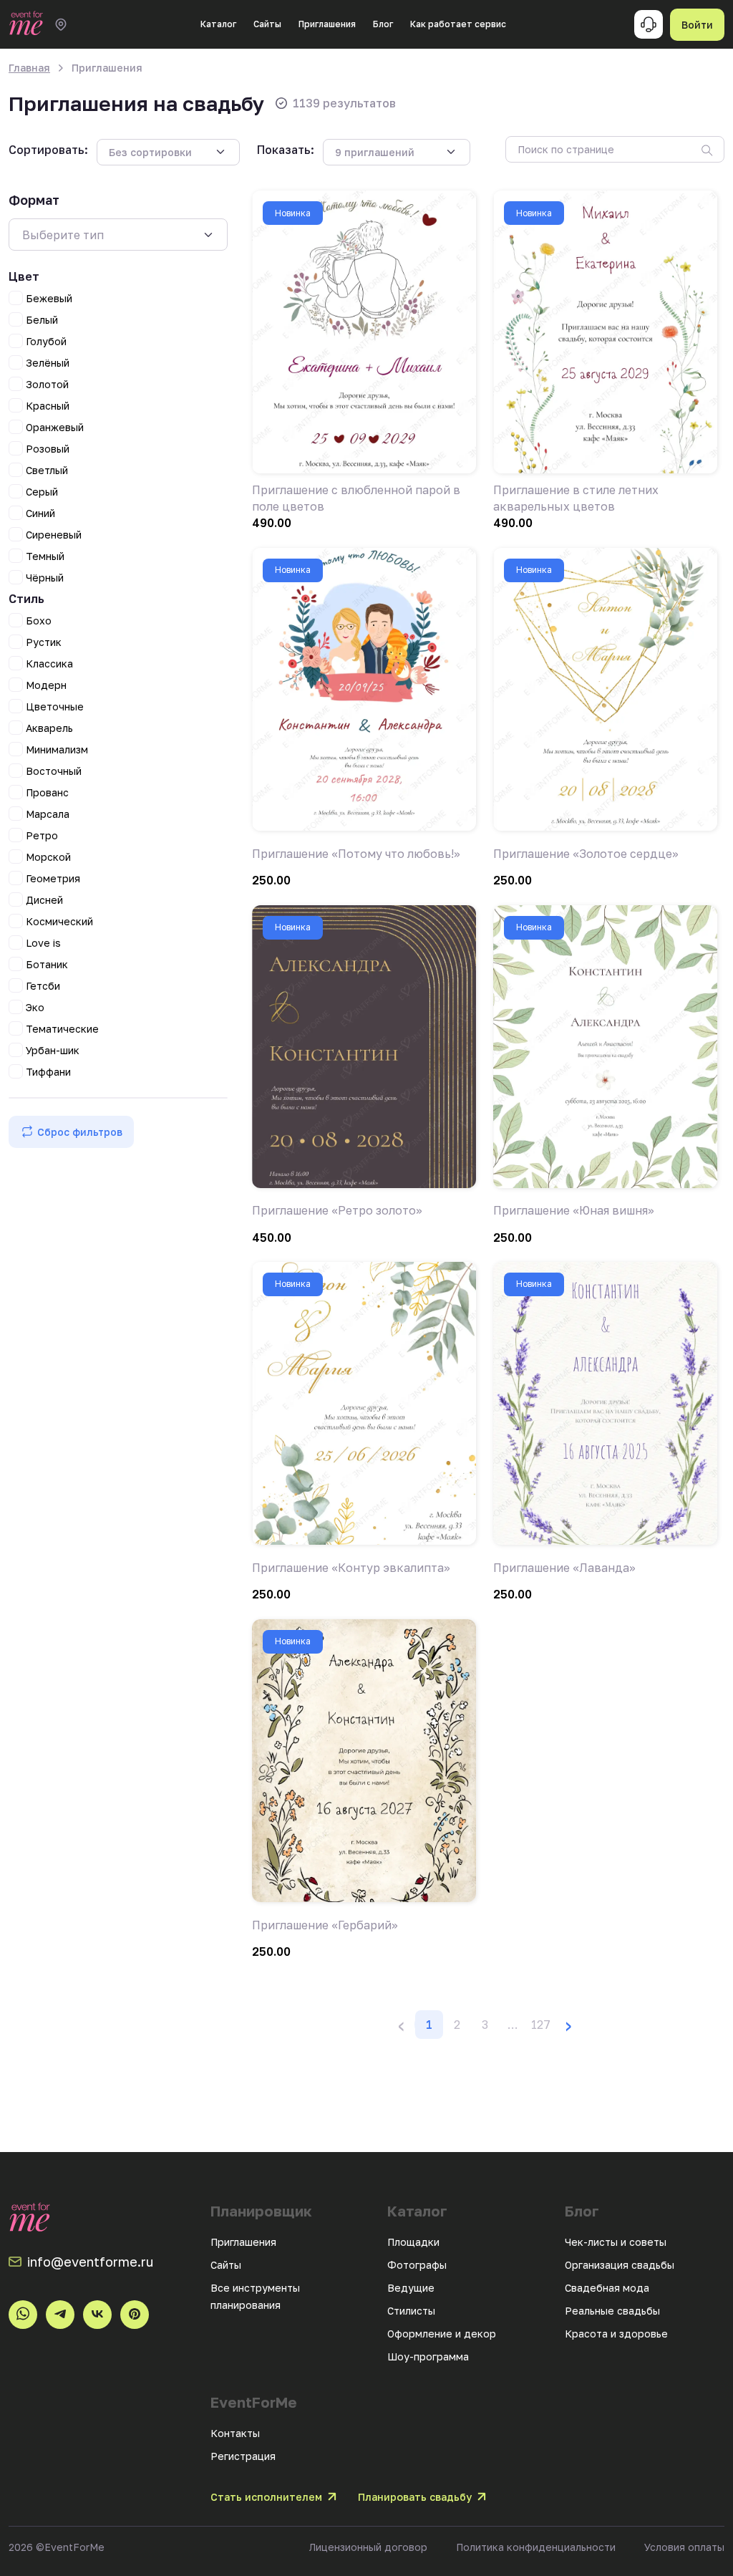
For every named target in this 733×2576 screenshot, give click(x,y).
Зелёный (48, 363)
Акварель (49, 728)
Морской (48, 857)
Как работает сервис (458, 24)
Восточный (54, 771)
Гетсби (43, 986)
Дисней (44, 900)
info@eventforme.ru (90, 2262)
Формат (34, 200)
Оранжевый (55, 427)
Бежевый (49, 298)
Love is (43, 943)
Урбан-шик (53, 1050)
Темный (45, 556)
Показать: (286, 150)
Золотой (47, 384)
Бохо (39, 621)
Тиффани (48, 1072)
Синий (40, 513)
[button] (513, 2025)
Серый (42, 492)
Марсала (48, 814)
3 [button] (485, 2025)
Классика (49, 664)
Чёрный (45, 578)
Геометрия (53, 878)
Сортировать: (48, 150)
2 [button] (457, 2025)
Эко (35, 1007)
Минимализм (57, 749)
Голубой (46, 341)
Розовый (48, 449)
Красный (48, 406)
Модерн (46, 685)
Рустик (44, 642)
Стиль (26, 599)
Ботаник (47, 964)
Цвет (24, 276)
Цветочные (55, 706)
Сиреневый (54, 535)
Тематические (62, 1029)
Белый (42, 320)
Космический (59, 921)
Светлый (47, 470)
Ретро (42, 835)
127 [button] (541, 2025)
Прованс (47, 792)
